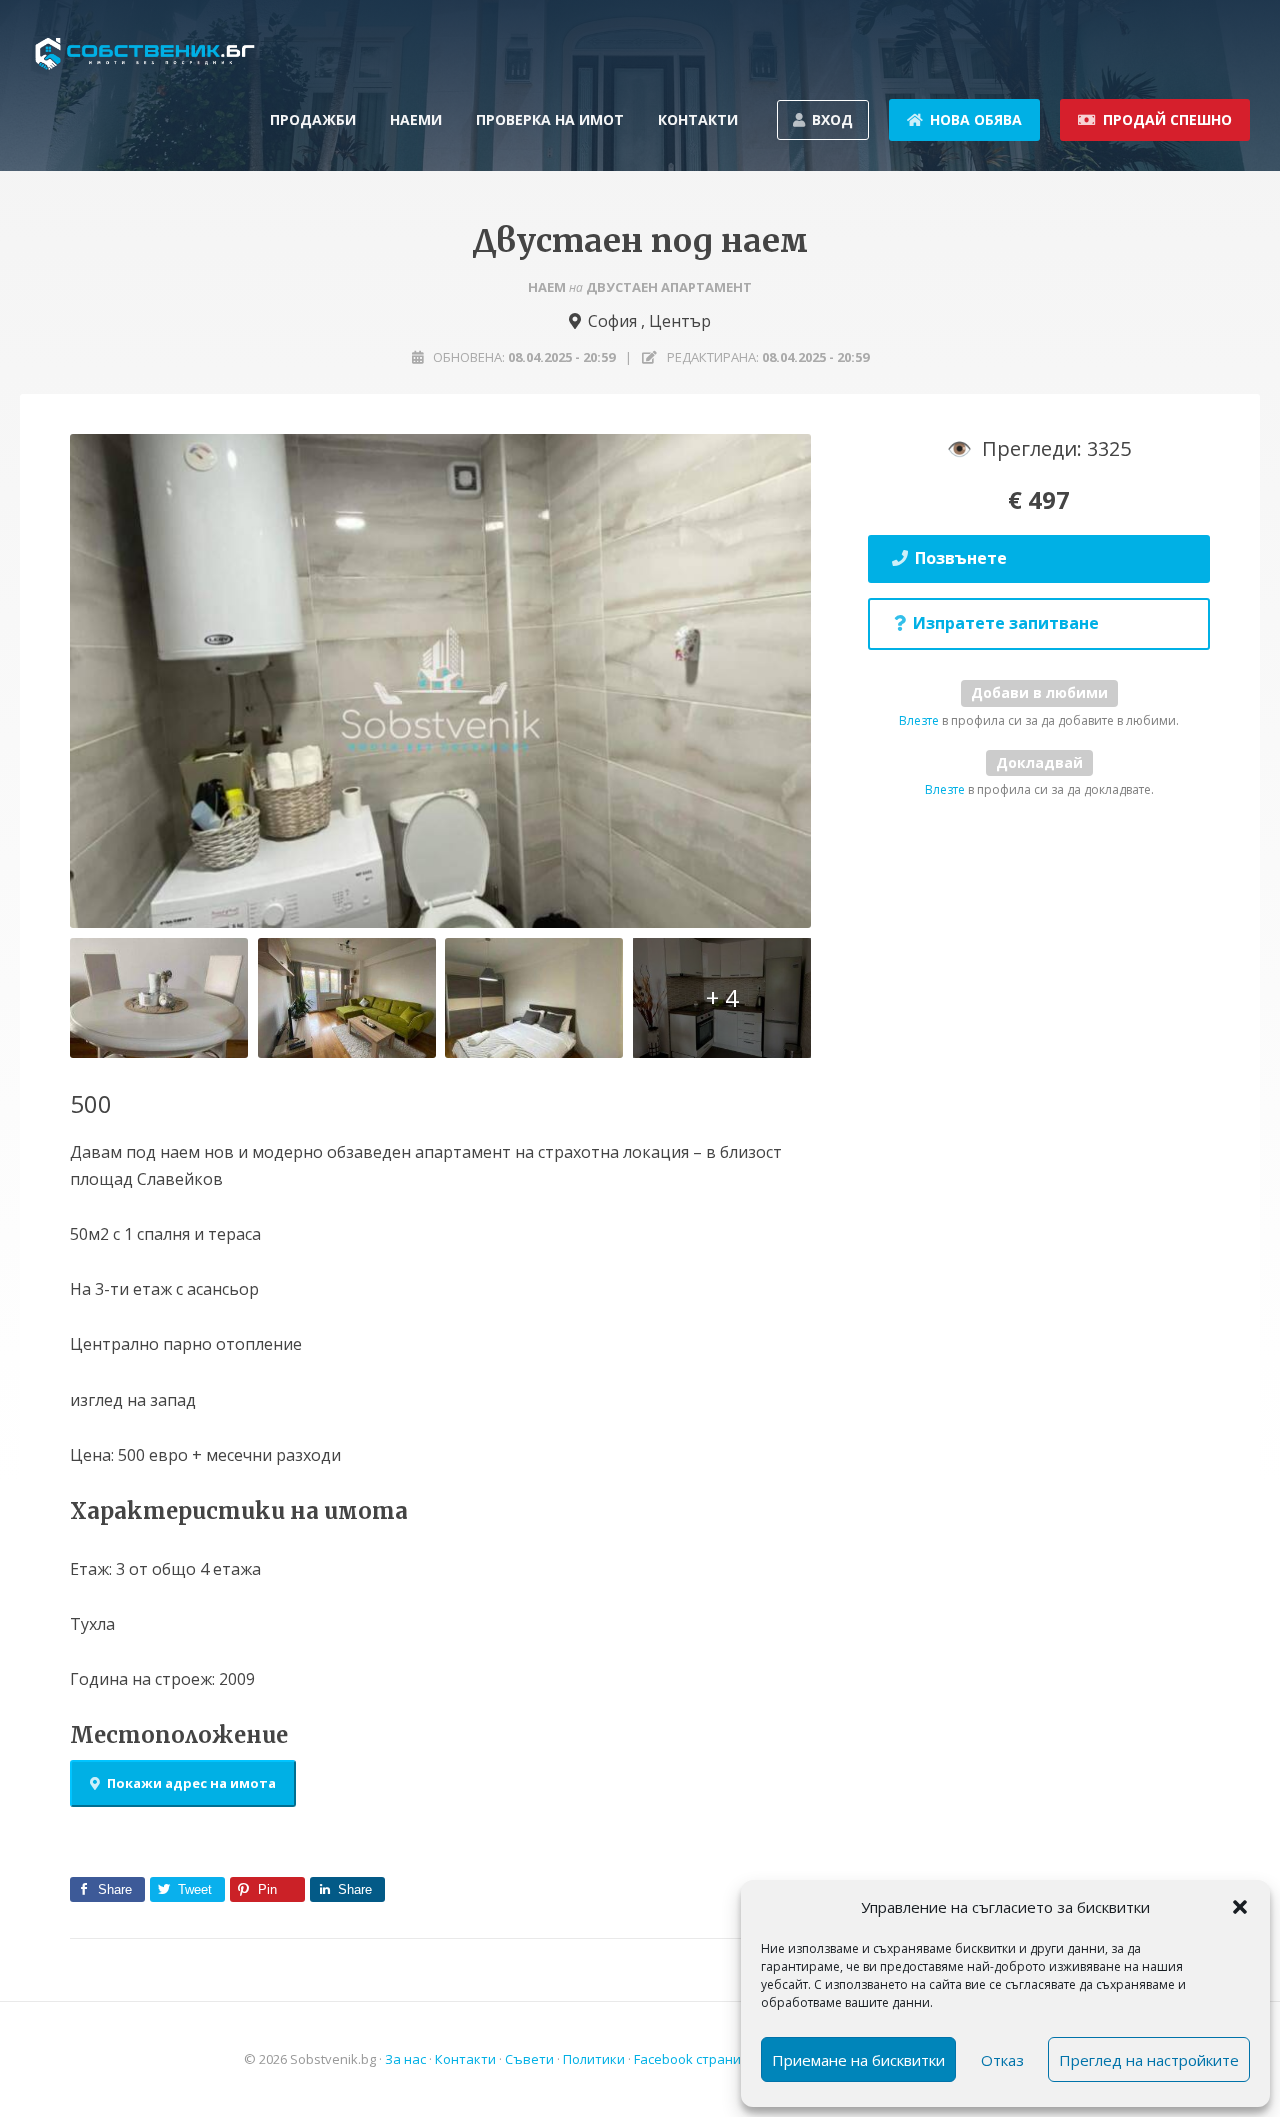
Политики (594, 2059)
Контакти (465, 2059)
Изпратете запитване (1006, 623)
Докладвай (1039, 762)
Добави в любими (1039, 692)
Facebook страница (695, 2059)
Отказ (1002, 2060)
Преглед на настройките (1149, 2060)
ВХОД (832, 119)
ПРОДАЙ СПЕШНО (1167, 119)
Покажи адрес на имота (191, 1783)
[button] (1240, 1907)
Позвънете (961, 558)
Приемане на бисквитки (858, 2060)
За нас (405, 2059)
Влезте (919, 720)
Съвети (529, 2059)
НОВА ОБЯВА (976, 119)
